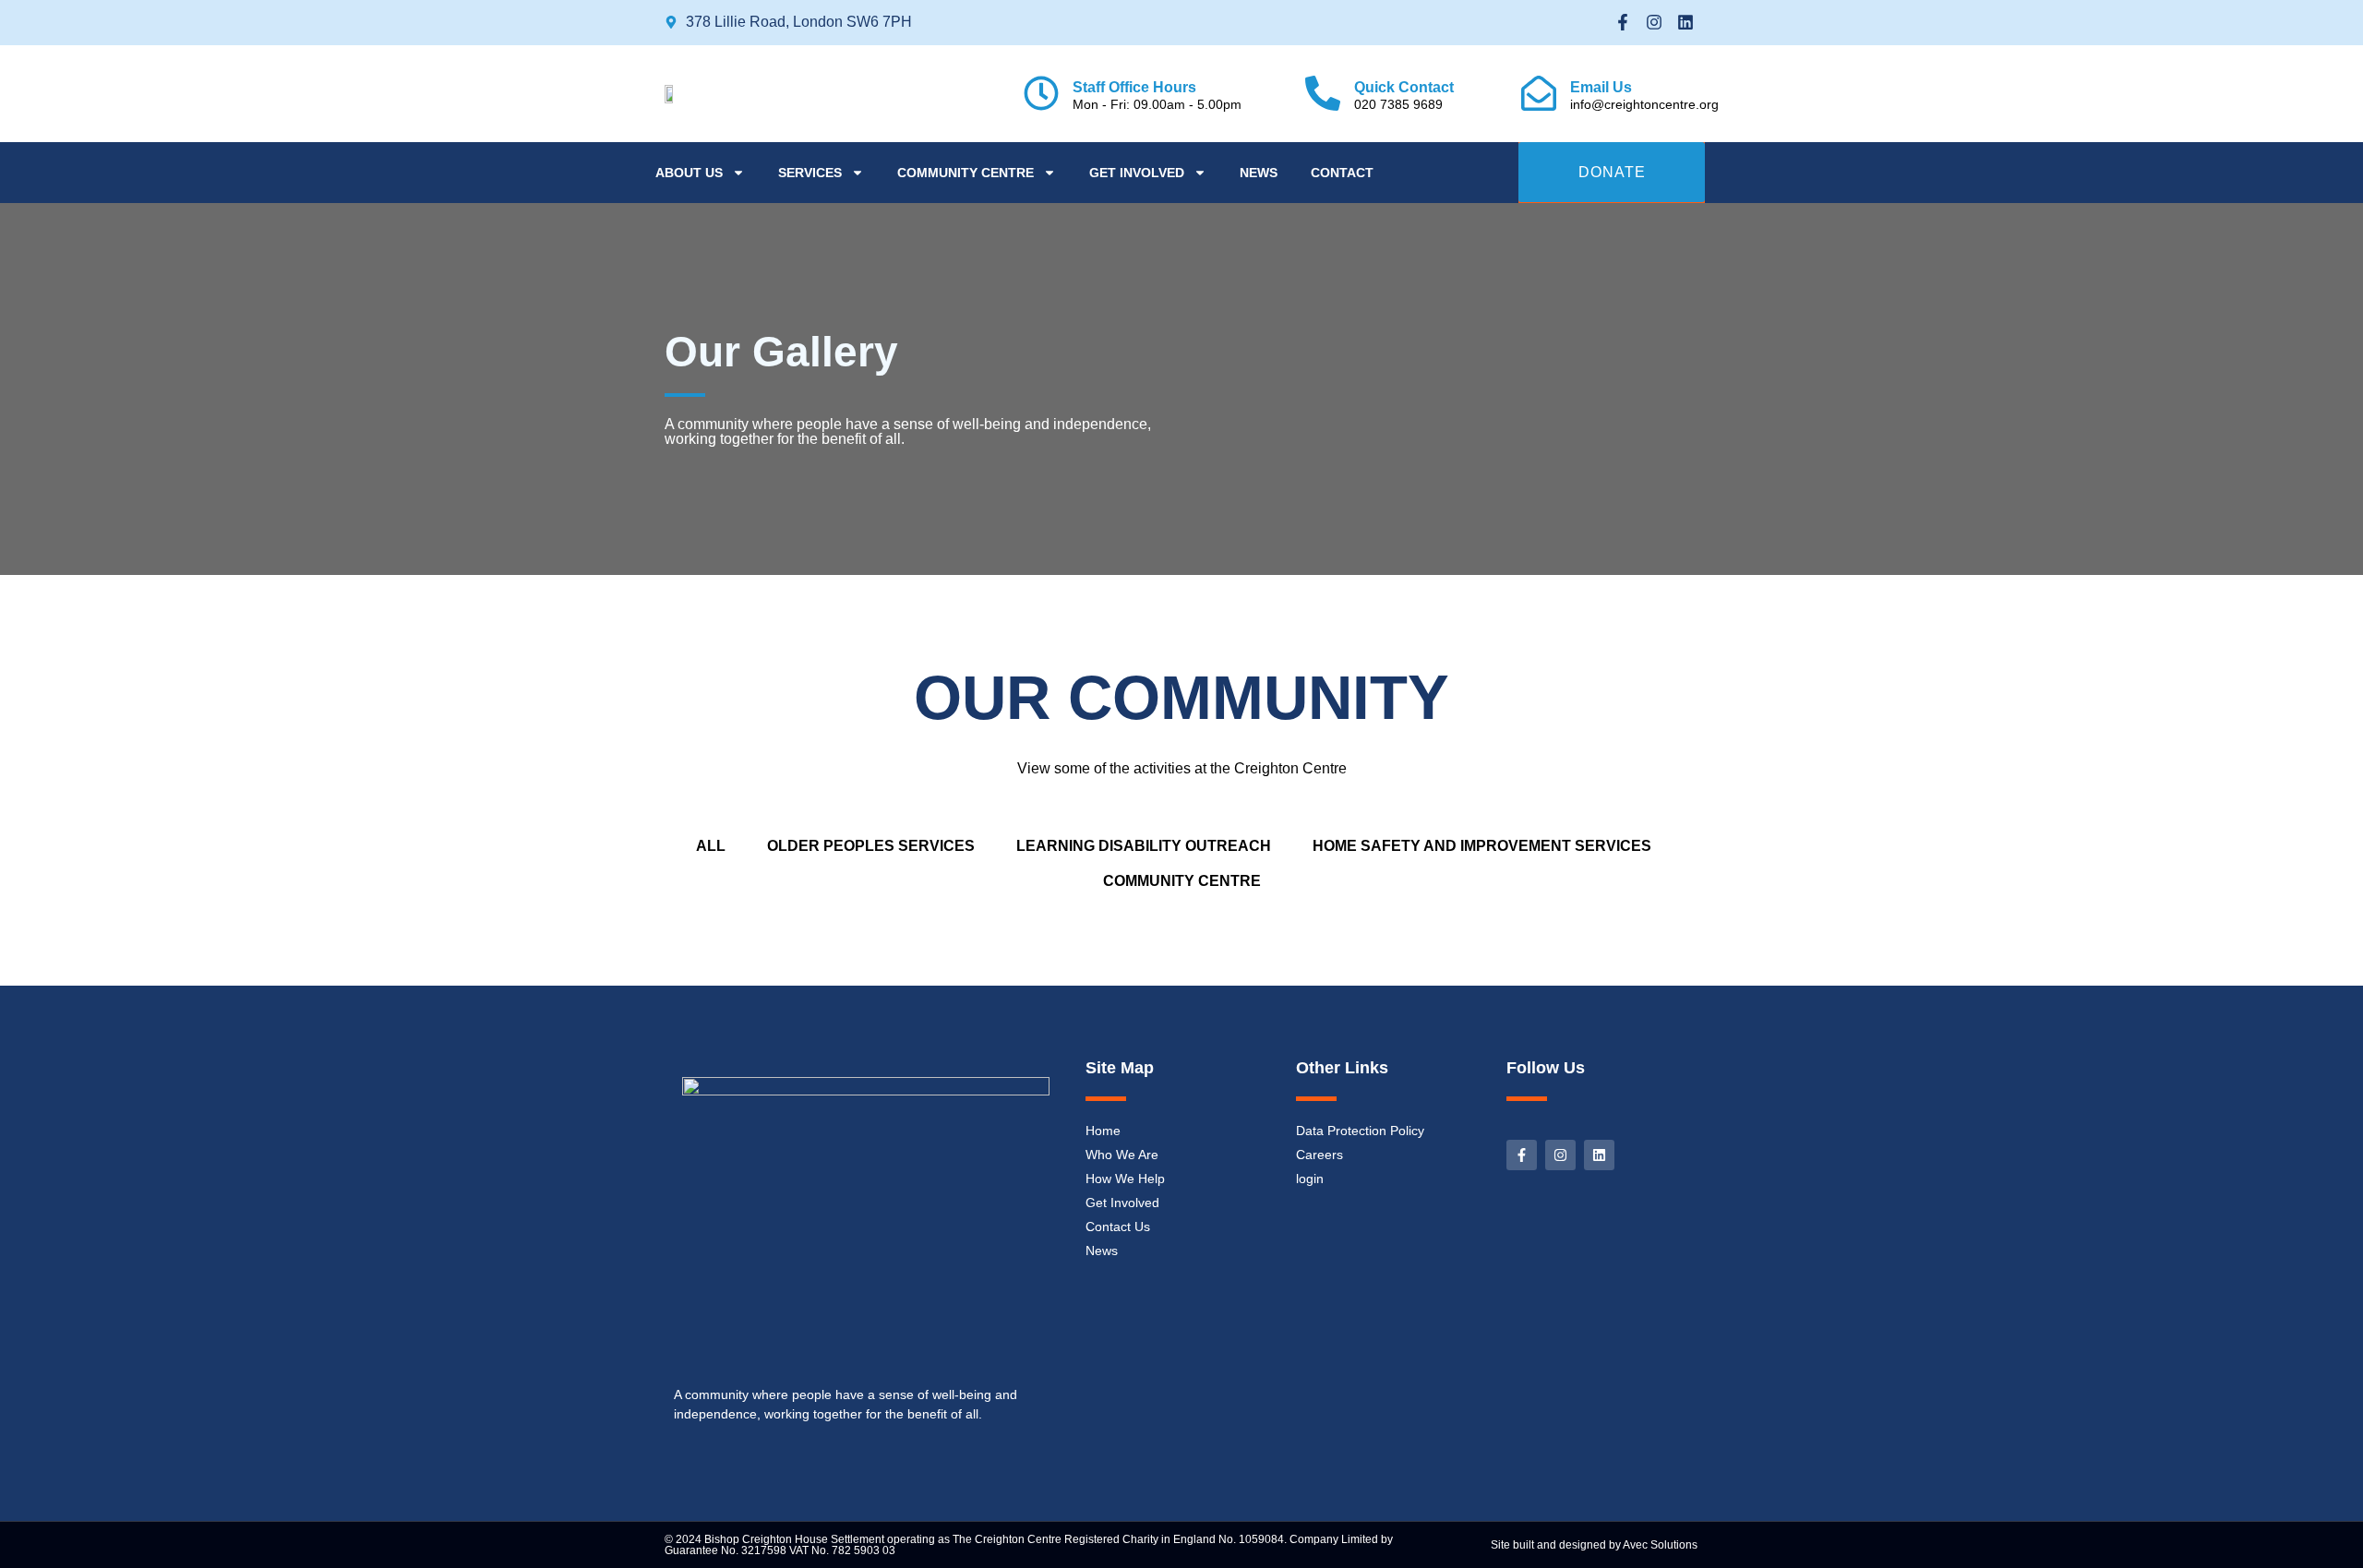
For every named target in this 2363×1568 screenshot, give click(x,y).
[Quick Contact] (1323, 93)
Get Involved (1137, 173)
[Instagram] (1654, 23)
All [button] (711, 846)
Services (810, 173)
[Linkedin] (1685, 23)
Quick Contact (1404, 87)
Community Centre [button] (1182, 881)
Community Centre (966, 173)
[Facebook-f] (1623, 23)
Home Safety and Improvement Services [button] (1482, 846)
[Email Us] (1539, 93)
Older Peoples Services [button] (871, 846)
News (1259, 173)
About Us (689, 173)
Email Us (1601, 87)
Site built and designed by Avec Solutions (1594, 1545)
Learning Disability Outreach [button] (1144, 846)
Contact (1342, 173)
